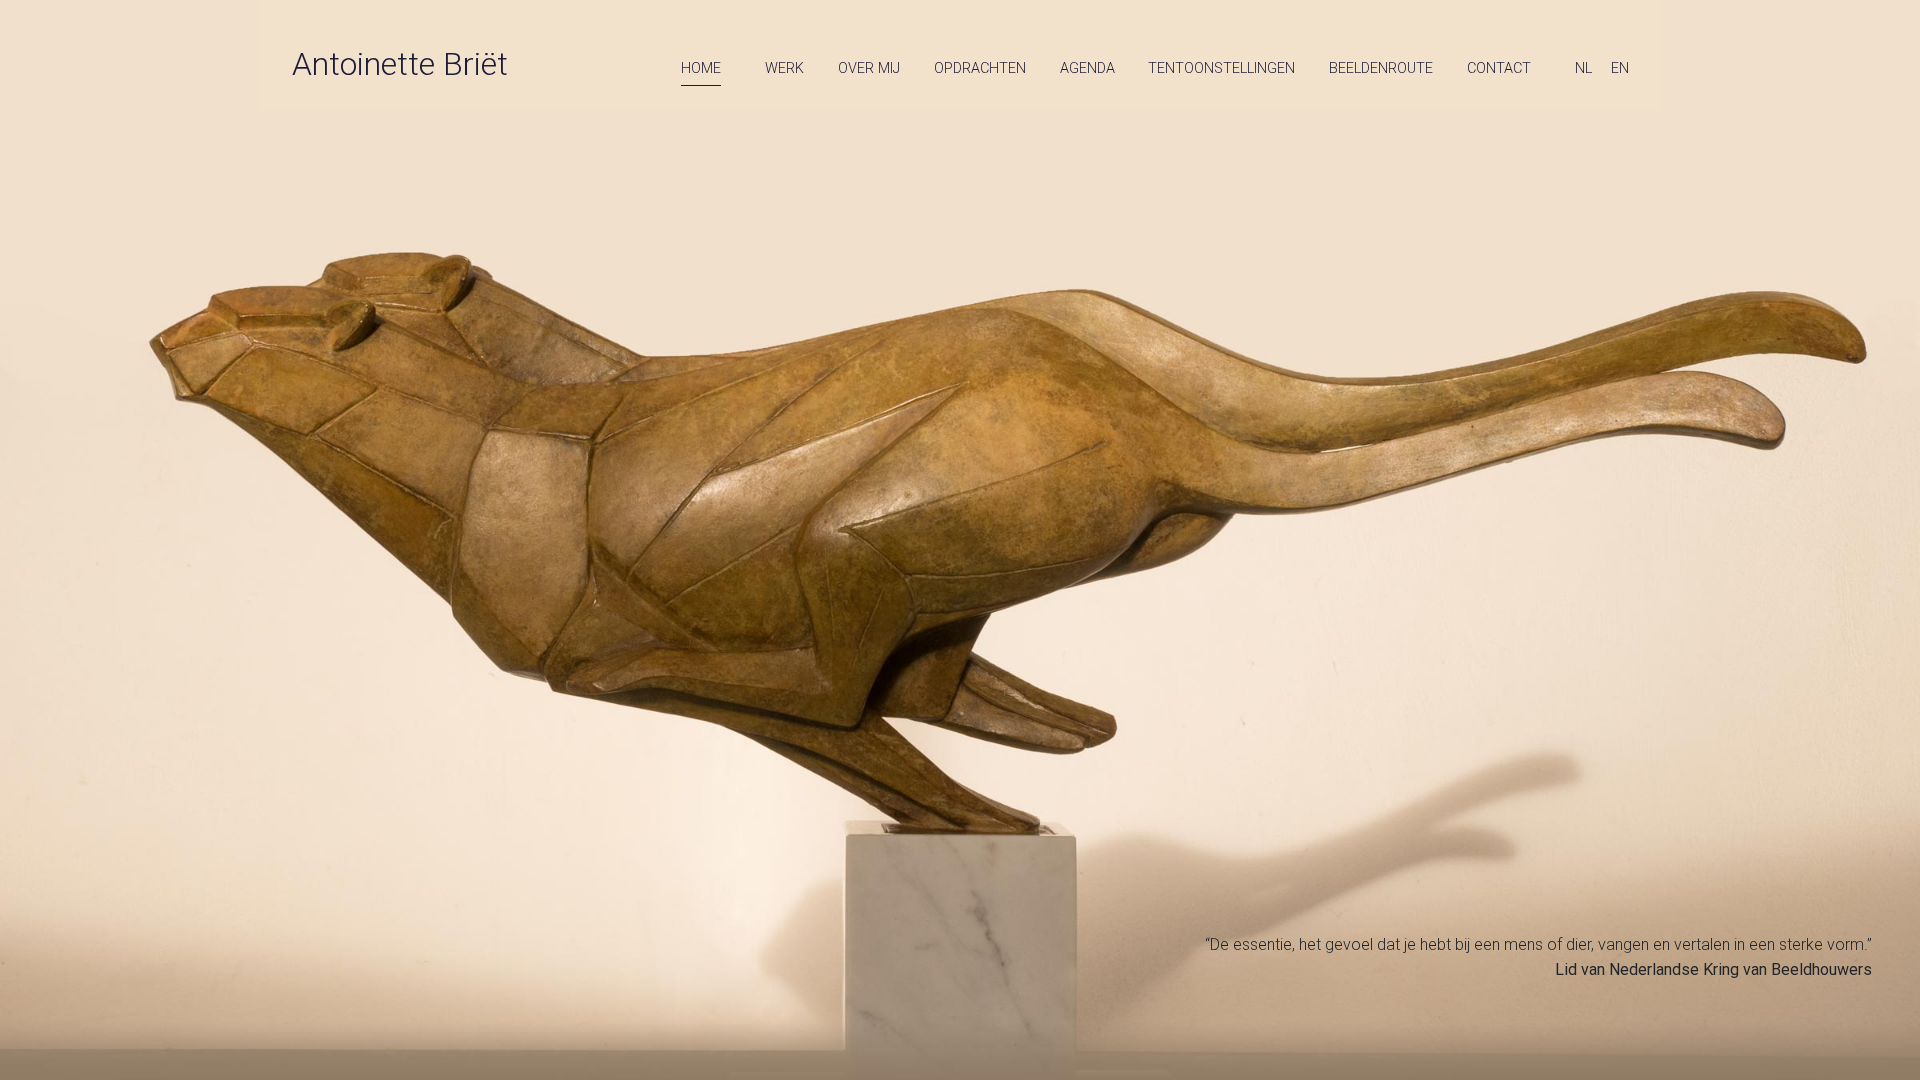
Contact (1499, 68)
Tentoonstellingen (1221, 68)
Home (701, 68)
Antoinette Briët (400, 64)
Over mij (869, 68)
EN (1620, 68)
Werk (784, 68)
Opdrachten (980, 68)
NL (1583, 68)
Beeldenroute (1381, 68)
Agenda (1087, 68)
